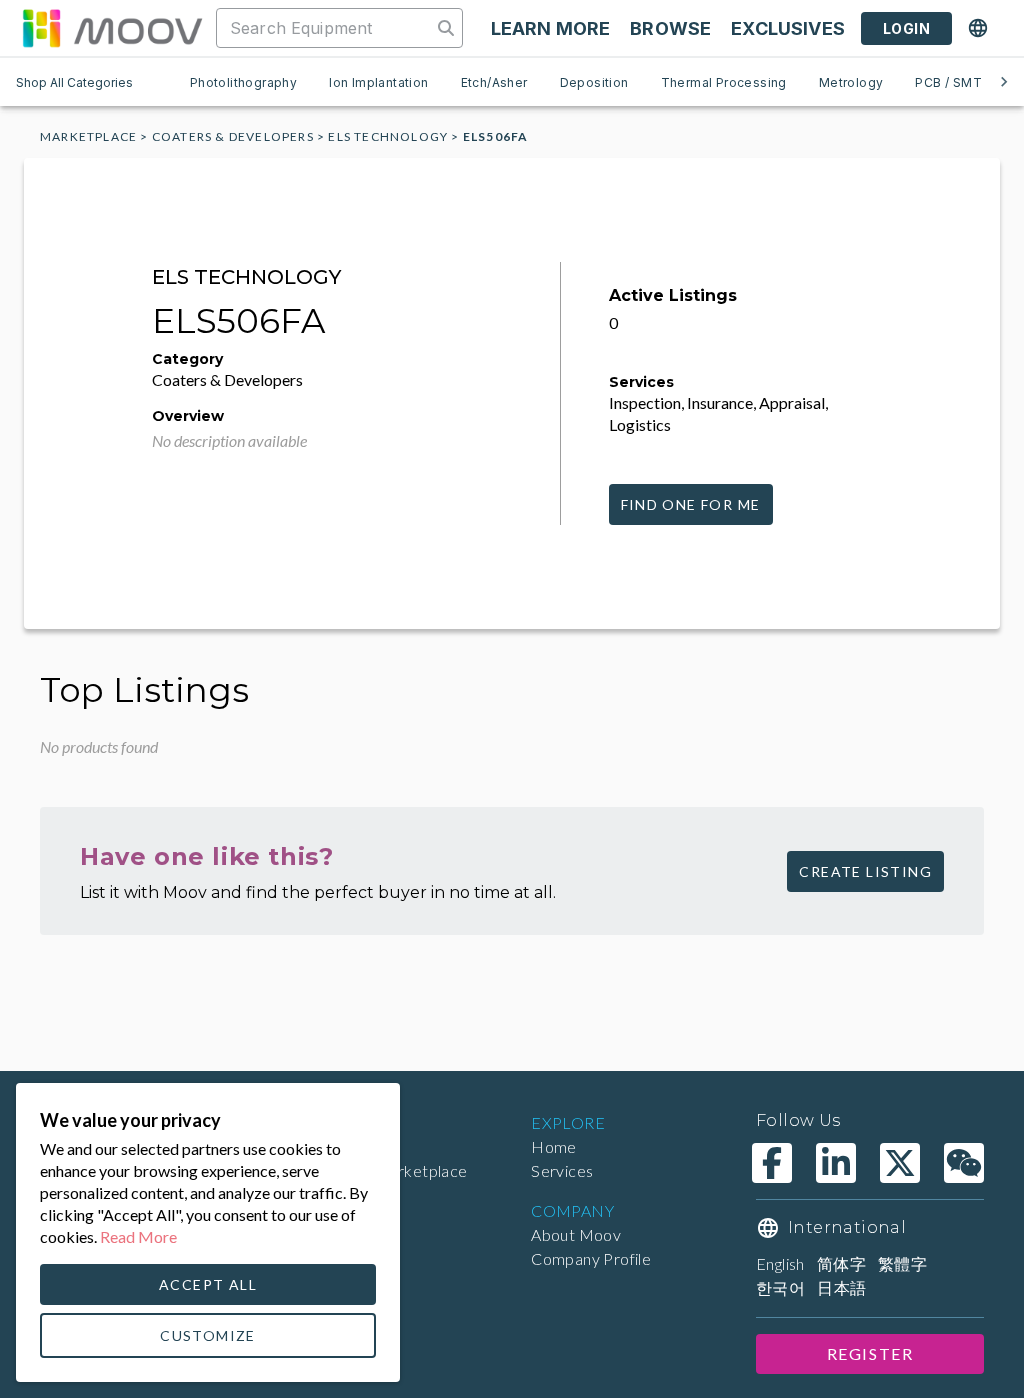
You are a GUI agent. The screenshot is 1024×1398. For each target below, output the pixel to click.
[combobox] (326, 28)
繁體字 (902, 1263)
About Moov (576, 1234)
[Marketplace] (112, 28)
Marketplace (88, 136)
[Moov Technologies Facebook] (772, 1163)
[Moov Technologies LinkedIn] (836, 1163)
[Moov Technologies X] (900, 1163)
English (780, 1263)
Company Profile (591, 1258)
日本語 (841, 1287)
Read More (138, 1236)
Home (554, 1146)
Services (562, 1170)
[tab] (243, 82)
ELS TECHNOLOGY (388, 136)
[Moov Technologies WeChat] (964, 1163)
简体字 (841, 1263)
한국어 (780, 1287)
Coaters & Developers (233, 136)
